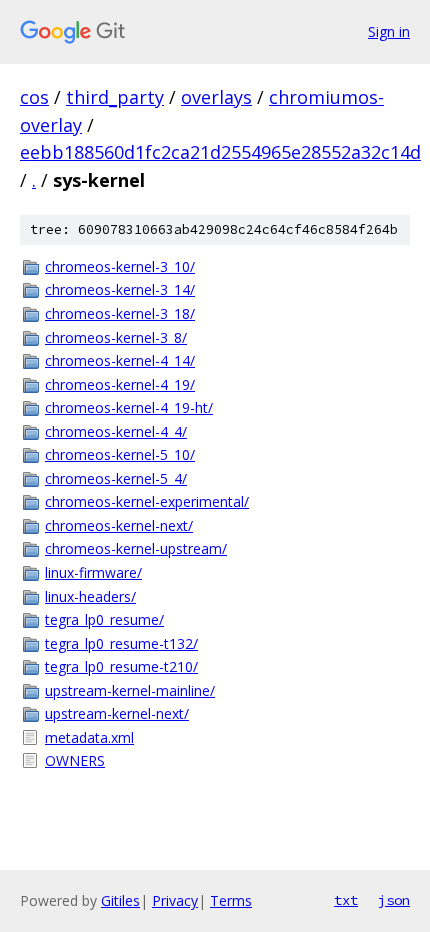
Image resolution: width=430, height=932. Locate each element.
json (394, 900)
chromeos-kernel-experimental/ (147, 501)
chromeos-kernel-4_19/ (120, 384)
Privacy (175, 900)
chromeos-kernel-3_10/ (120, 266)
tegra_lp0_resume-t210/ (121, 666)
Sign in (389, 31)
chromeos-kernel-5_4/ (116, 478)
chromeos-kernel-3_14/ (120, 289)
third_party (115, 97)
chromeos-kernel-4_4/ (116, 431)
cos (34, 97)
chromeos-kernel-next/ (119, 525)
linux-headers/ (90, 596)
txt (346, 900)
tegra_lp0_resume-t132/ (121, 643)
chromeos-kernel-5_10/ (120, 454)
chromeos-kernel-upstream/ (136, 548)
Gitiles (120, 900)
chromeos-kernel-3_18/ (120, 313)
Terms (231, 900)
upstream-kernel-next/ (117, 713)
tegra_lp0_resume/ (104, 619)
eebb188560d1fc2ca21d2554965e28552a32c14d (220, 152)
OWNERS (75, 760)
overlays (216, 97)
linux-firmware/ (93, 572)
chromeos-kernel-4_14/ (120, 360)
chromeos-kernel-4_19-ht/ (129, 407)
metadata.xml (89, 737)
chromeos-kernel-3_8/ (116, 337)
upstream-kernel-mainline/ (130, 690)
